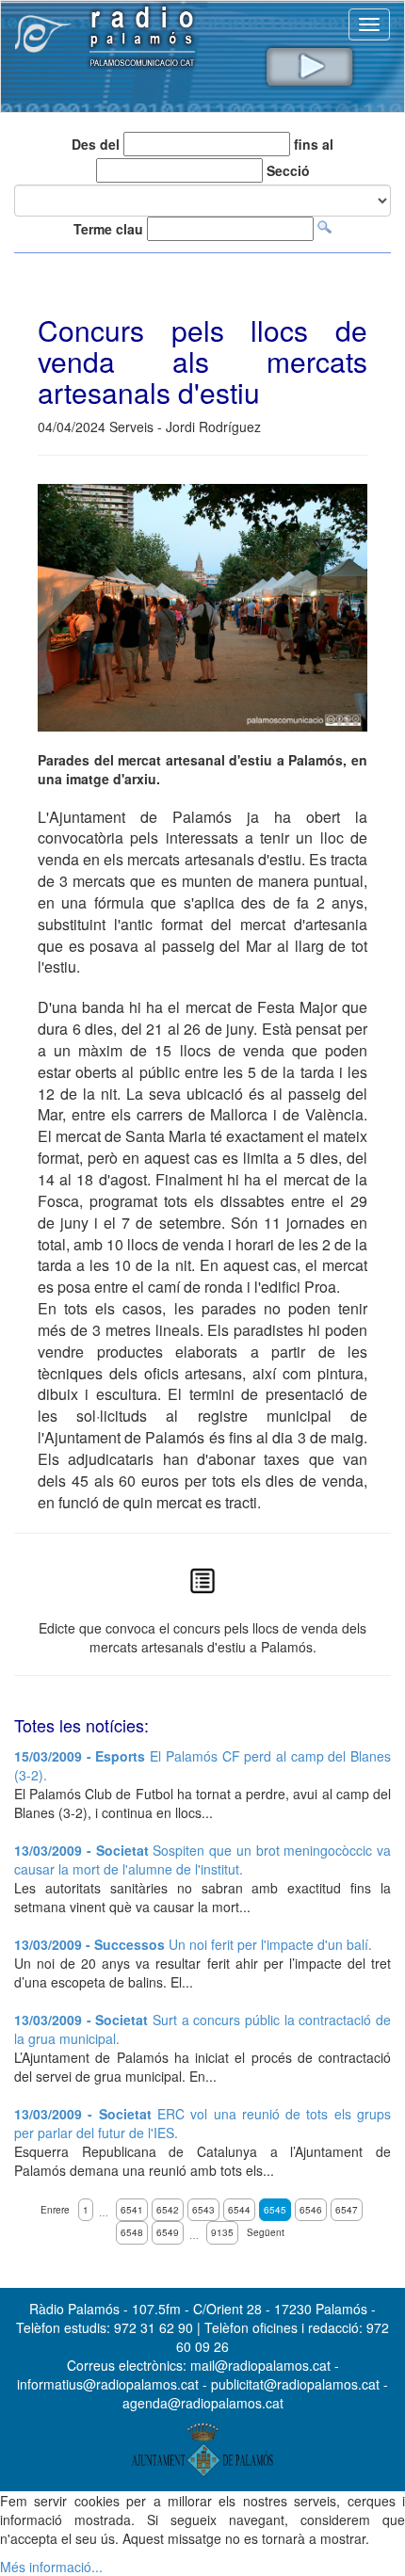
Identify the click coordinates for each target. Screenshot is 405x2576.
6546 (311, 2210)
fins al (314, 144)
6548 (132, 2232)
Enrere (55, 2210)
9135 (222, 2232)
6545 (275, 2210)
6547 (347, 2210)
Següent (266, 2232)
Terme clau (108, 229)
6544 (239, 2210)
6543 (203, 2210)
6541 (132, 2210)
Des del (96, 144)
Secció (288, 170)
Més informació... (51, 2567)
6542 (168, 2210)
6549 (168, 2232)
